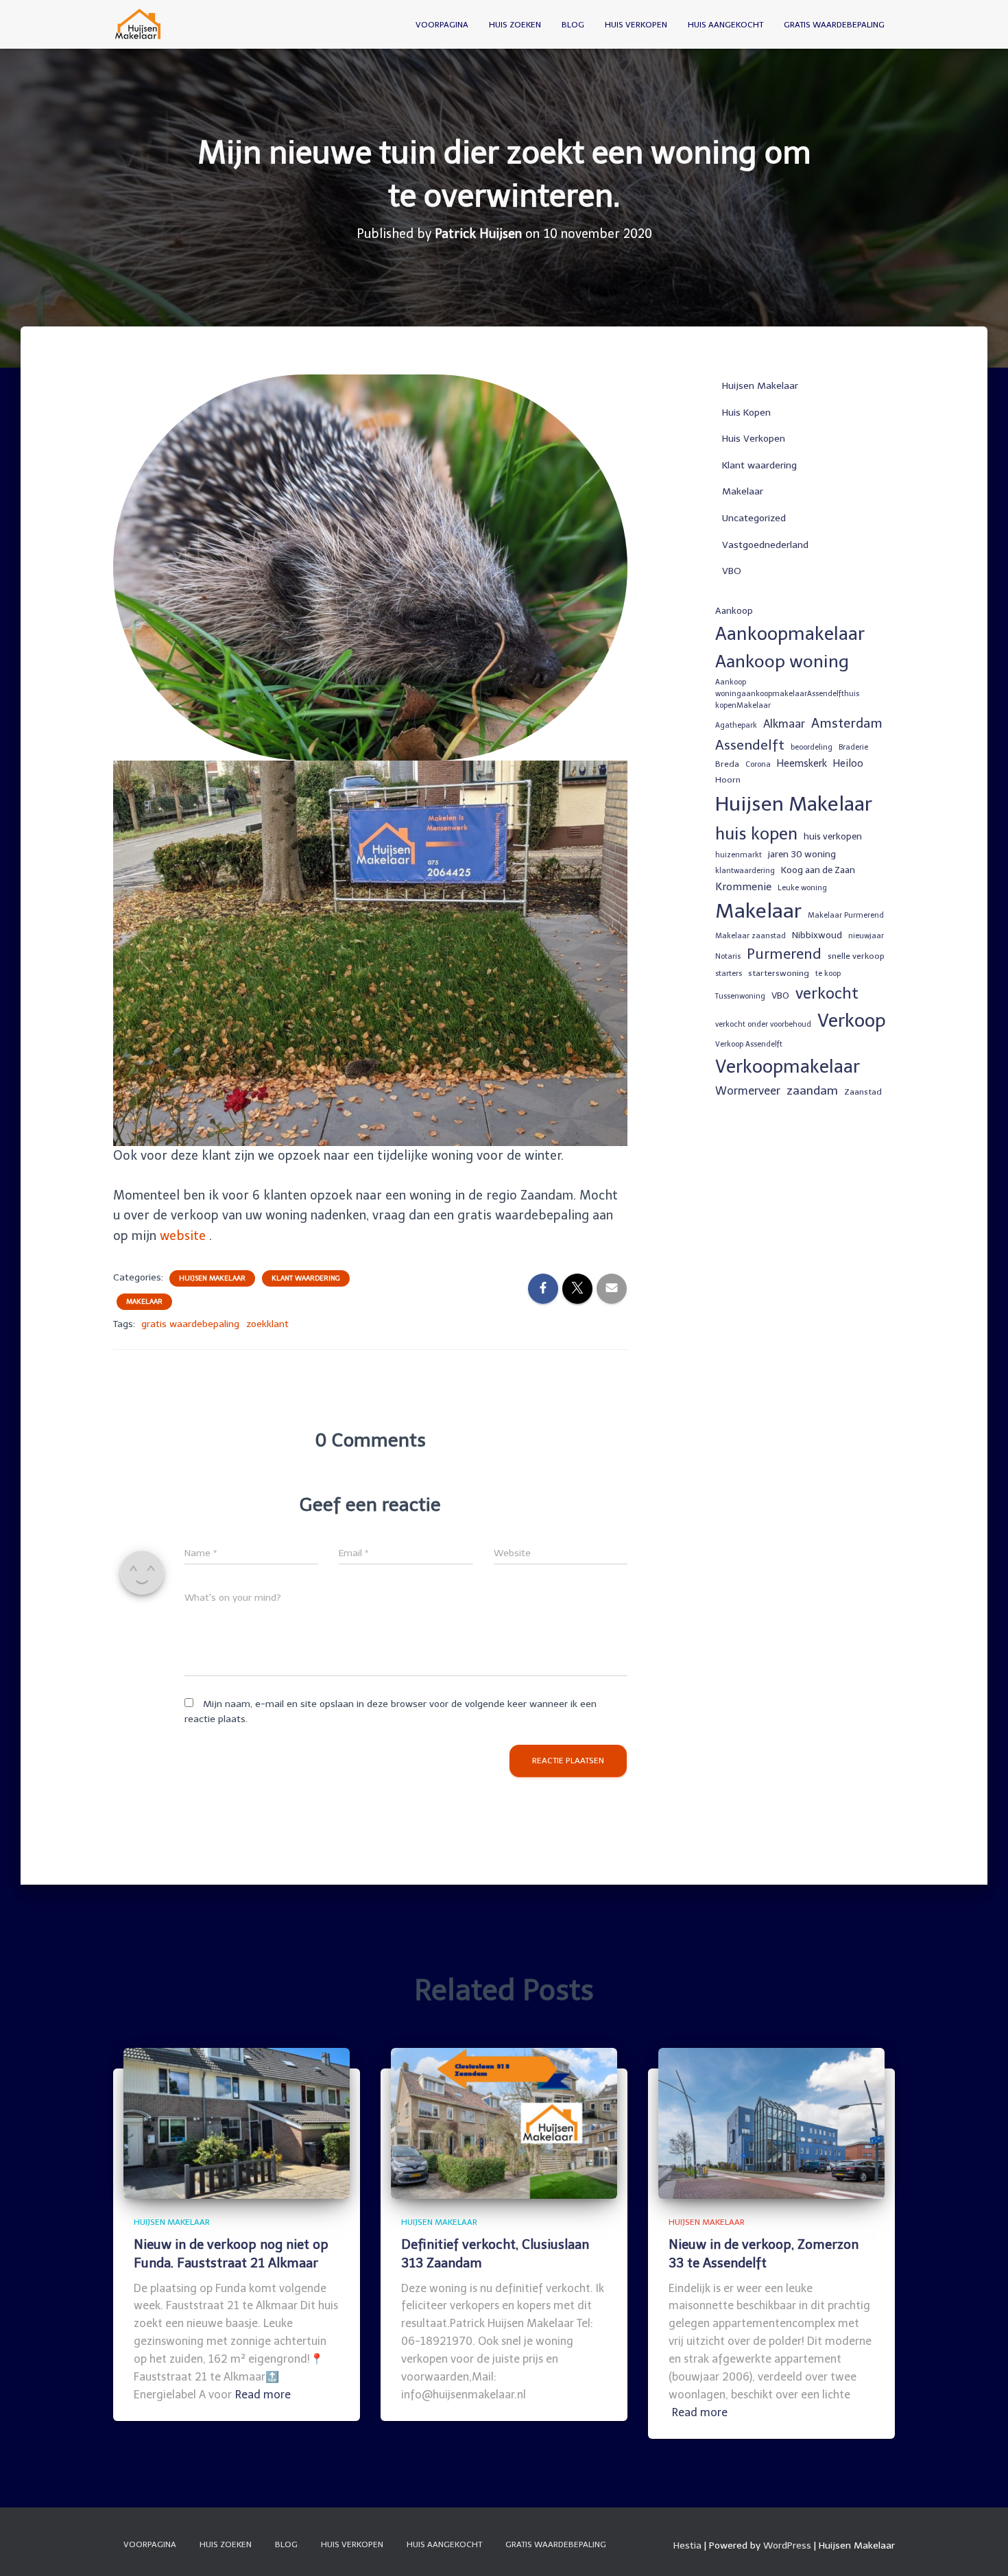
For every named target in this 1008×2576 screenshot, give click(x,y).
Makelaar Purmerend (846, 915)
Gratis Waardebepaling (834, 25)
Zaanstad (863, 1092)
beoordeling (812, 747)
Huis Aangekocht (725, 25)
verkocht (827, 993)
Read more (263, 2395)
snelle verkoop (856, 956)
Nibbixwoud (817, 935)
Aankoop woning (782, 661)
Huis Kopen (746, 413)
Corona (758, 764)
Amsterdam (847, 723)
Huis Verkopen (636, 25)
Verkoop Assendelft (749, 1044)
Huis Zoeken (515, 25)
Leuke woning (802, 888)
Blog (573, 25)
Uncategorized (754, 518)
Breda (727, 764)
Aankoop (734, 610)
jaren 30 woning (802, 854)
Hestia (687, 2545)
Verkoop (852, 1021)
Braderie (853, 747)
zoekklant (267, 1324)
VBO (732, 571)
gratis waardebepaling (190, 1324)
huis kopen (756, 834)
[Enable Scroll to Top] (981, 2549)
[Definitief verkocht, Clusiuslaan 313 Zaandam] (504, 2123)
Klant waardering (306, 1278)
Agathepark (736, 725)
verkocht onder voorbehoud (763, 1024)
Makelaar (144, 1302)
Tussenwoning (740, 996)
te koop (828, 974)
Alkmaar (784, 724)
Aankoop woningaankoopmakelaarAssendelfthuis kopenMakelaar (787, 694)
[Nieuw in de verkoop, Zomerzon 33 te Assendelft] (771, 2123)
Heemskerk (802, 763)
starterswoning (779, 973)
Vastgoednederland (765, 545)
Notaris (728, 956)
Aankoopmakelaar (790, 634)
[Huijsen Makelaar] (139, 25)
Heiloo (848, 763)
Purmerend (784, 954)
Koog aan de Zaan (818, 870)
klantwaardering (745, 871)
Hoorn (728, 780)
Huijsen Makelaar (212, 1278)
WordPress (787, 2545)
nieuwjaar (866, 936)
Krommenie (743, 887)
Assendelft (750, 745)
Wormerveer (748, 1091)
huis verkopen (833, 836)
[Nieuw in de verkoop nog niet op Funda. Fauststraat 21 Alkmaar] (237, 2123)
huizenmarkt (739, 855)
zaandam (812, 1090)
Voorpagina (442, 25)
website (183, 1236)
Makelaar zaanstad (751, 936)
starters (729, 974)
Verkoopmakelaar (788, 1066)
